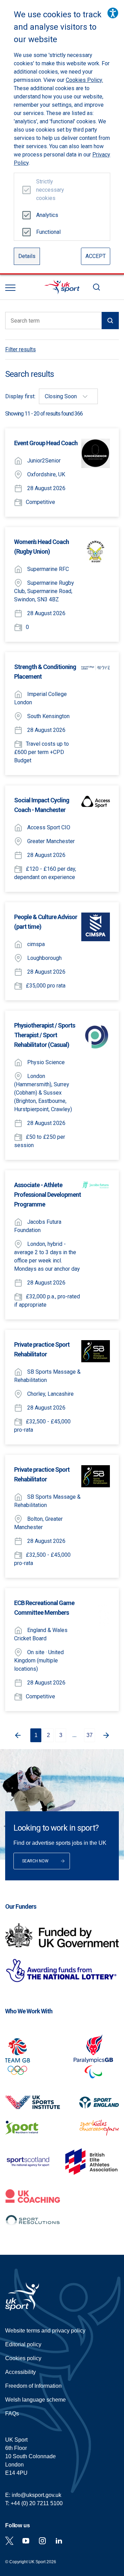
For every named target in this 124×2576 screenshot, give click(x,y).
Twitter (9, 2541)
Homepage (62, 287)
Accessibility (20, 2372)
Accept (96, 256)
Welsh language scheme (35, 2400)
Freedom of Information (33, 2386)
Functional (47, 232)
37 (90, 1735)
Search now (35, 1861)
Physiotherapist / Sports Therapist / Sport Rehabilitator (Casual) (45, 1035)
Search (96, 287)
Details (27, 256)
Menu (10, 288)
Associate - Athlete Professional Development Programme (48, 1195)
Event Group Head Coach (46, 443)
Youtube (26, 2541)
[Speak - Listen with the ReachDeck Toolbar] (113, 13)
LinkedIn (59, 2541)
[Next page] (107, 1735)
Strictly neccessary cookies (47, 190)
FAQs (12, 2413)
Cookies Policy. (84, 80)
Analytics (47, 215)
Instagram (42, 2541)
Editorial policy (23, 2344)
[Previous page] (17, 1735)
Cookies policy (23, 2358)
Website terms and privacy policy (45, 2331)
